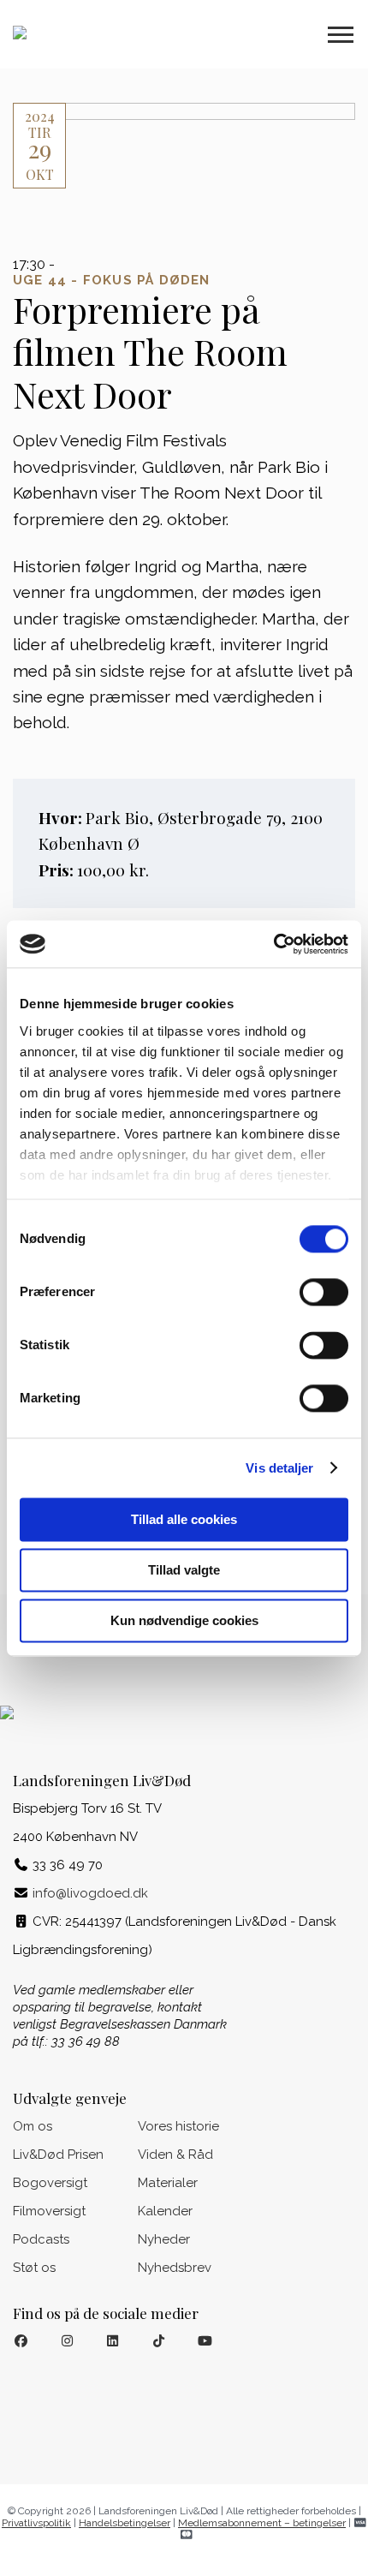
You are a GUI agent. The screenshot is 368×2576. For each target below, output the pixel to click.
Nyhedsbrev (175, 2268)
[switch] (324, 1292)
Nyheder (164, 2239)
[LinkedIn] (113, 2342)
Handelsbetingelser (125, 2523)
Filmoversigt (49, 2211)
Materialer (168, 2183)
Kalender (165, 2211)
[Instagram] (67, 2342)
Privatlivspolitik (36, 2523)
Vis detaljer (279, 1468)
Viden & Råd (175, 2155)
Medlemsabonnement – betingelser (262, 2523)
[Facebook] (21, 2342)
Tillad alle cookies (184, 1519)
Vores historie (178, 2126)
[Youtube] (205, 2342)
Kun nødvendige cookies (184, 1620)
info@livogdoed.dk (90, 1893)
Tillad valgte (184, 1570)
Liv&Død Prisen (58, 2155)
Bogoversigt (50, 2183)
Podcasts (41, 2239)
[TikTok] (159, 2342)
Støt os (34, 2268)
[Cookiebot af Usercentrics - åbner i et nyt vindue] (273, 944)
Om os (33, 2126)
